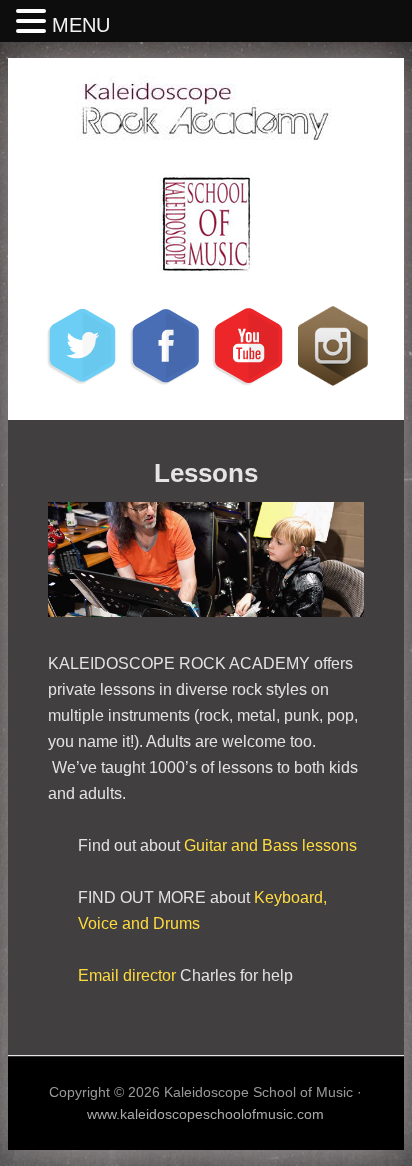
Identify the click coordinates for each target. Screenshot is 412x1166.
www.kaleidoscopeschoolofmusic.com (205, 1114)
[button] (34, 23)
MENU (81, 25)
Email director (127, 975)
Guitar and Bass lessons (270, 845)
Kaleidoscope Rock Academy (206, 113)
